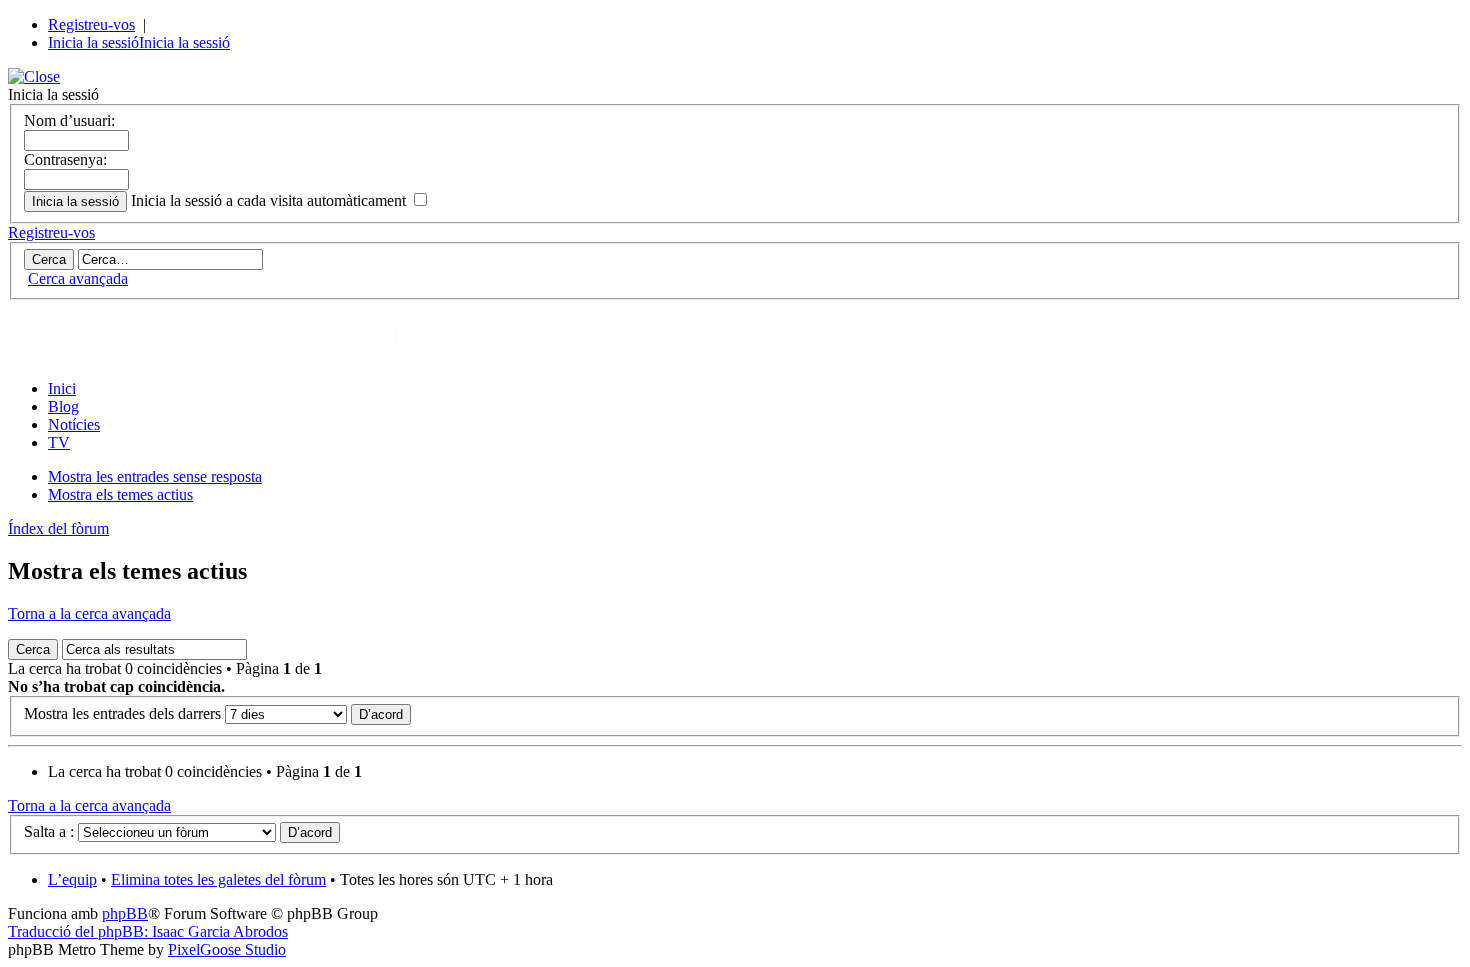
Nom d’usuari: (69, 120)
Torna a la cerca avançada (89, 613)
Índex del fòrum (58, 528)
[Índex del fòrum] (233, 354)
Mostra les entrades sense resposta (155, 476)
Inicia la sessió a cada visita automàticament (270, 200)
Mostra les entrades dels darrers (124, 713)
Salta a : (49, 831)
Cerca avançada (78, 278)
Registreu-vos (91, 24)
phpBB (125, 913)
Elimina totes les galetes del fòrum (218, 879)
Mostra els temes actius (120, 494)
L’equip (72, 879)
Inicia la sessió (93, 42)
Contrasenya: (65, 159)
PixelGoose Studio (227, 949)
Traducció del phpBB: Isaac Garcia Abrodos (148, 931)
